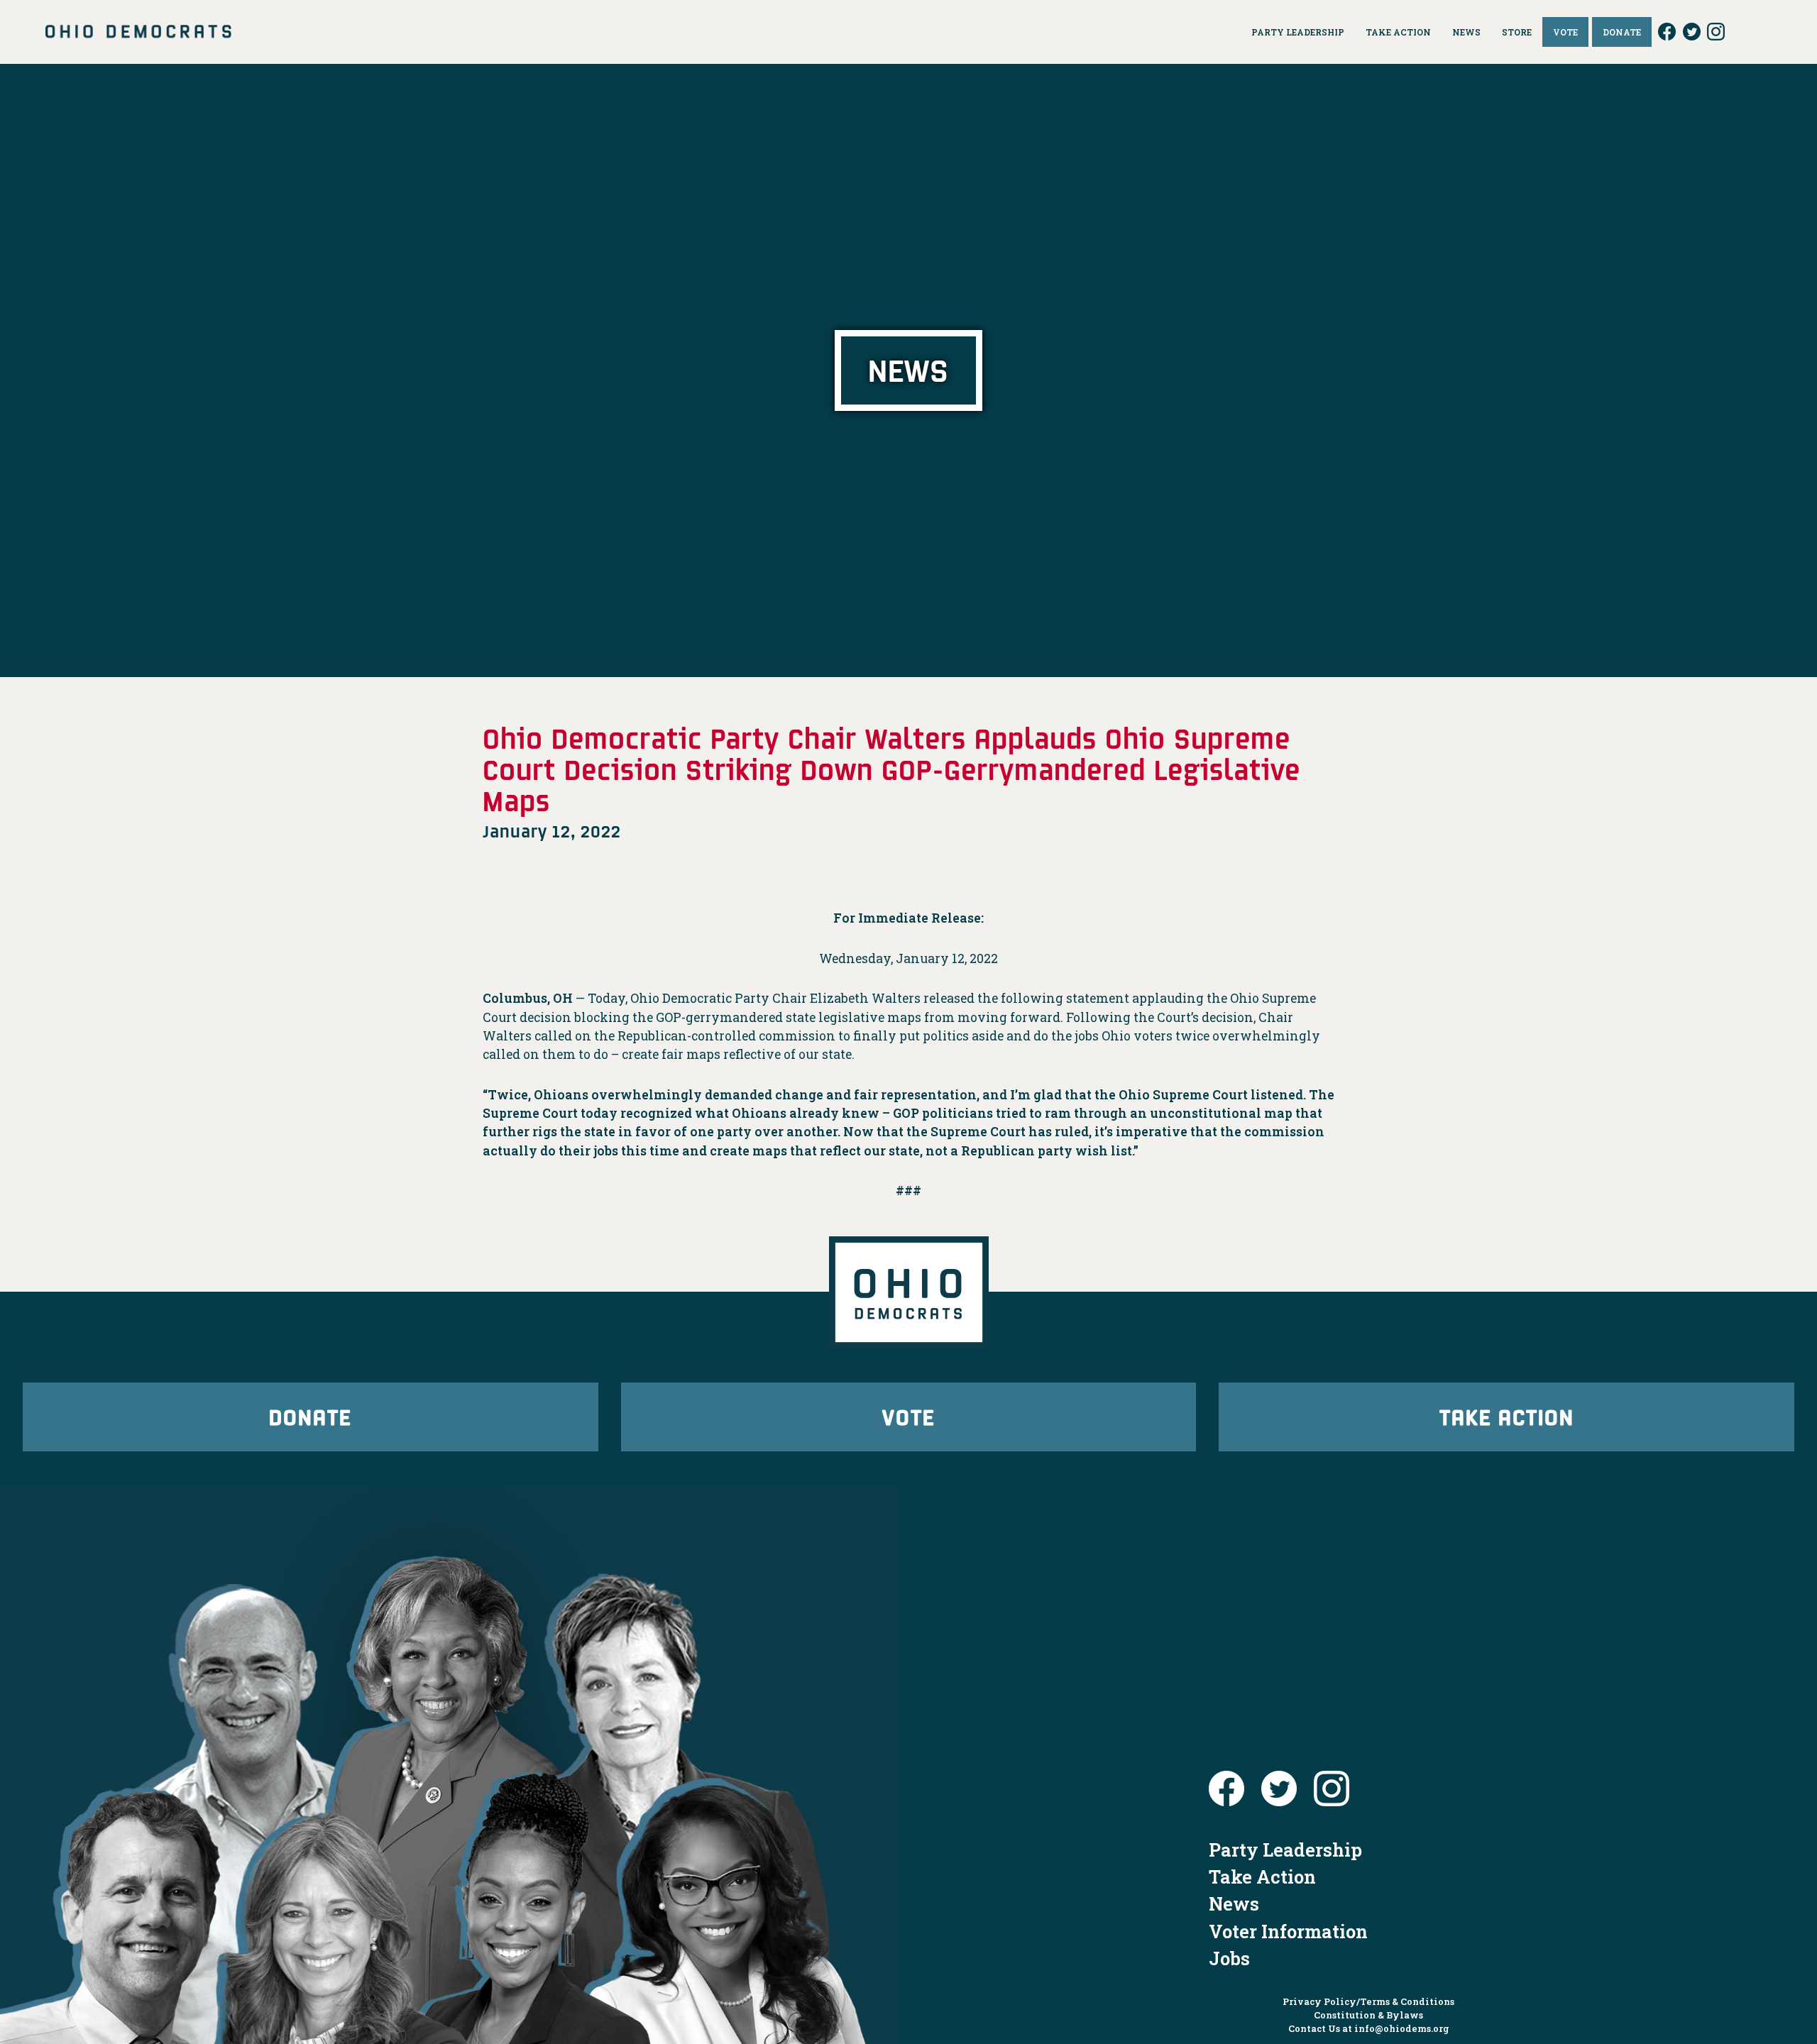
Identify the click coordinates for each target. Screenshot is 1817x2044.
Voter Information (1288, 1931)
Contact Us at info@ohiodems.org (1369, 2028)
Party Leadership (1285, 1850)
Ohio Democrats (138, 32)
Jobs (1229, 1958)
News (1234, 1903)
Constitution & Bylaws (1368, 2015)
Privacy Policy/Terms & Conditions (1368, 2001)
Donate (310, 1416)
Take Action (1507, 1416)
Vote (908, 1416)
